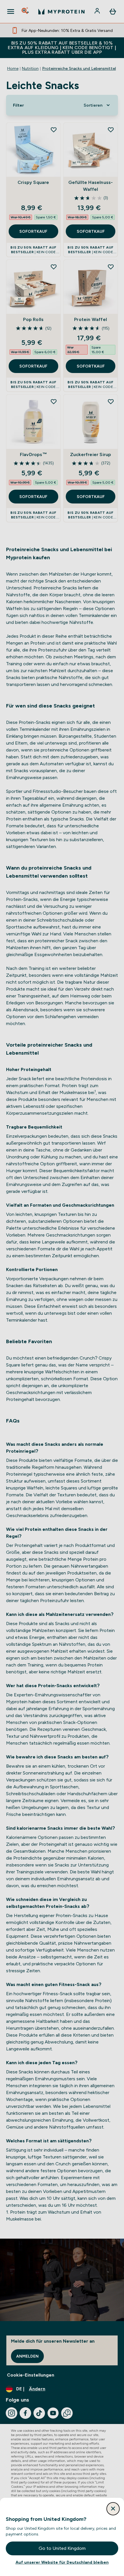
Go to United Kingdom (62, 2548)
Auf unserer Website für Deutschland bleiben (62, 2562)
